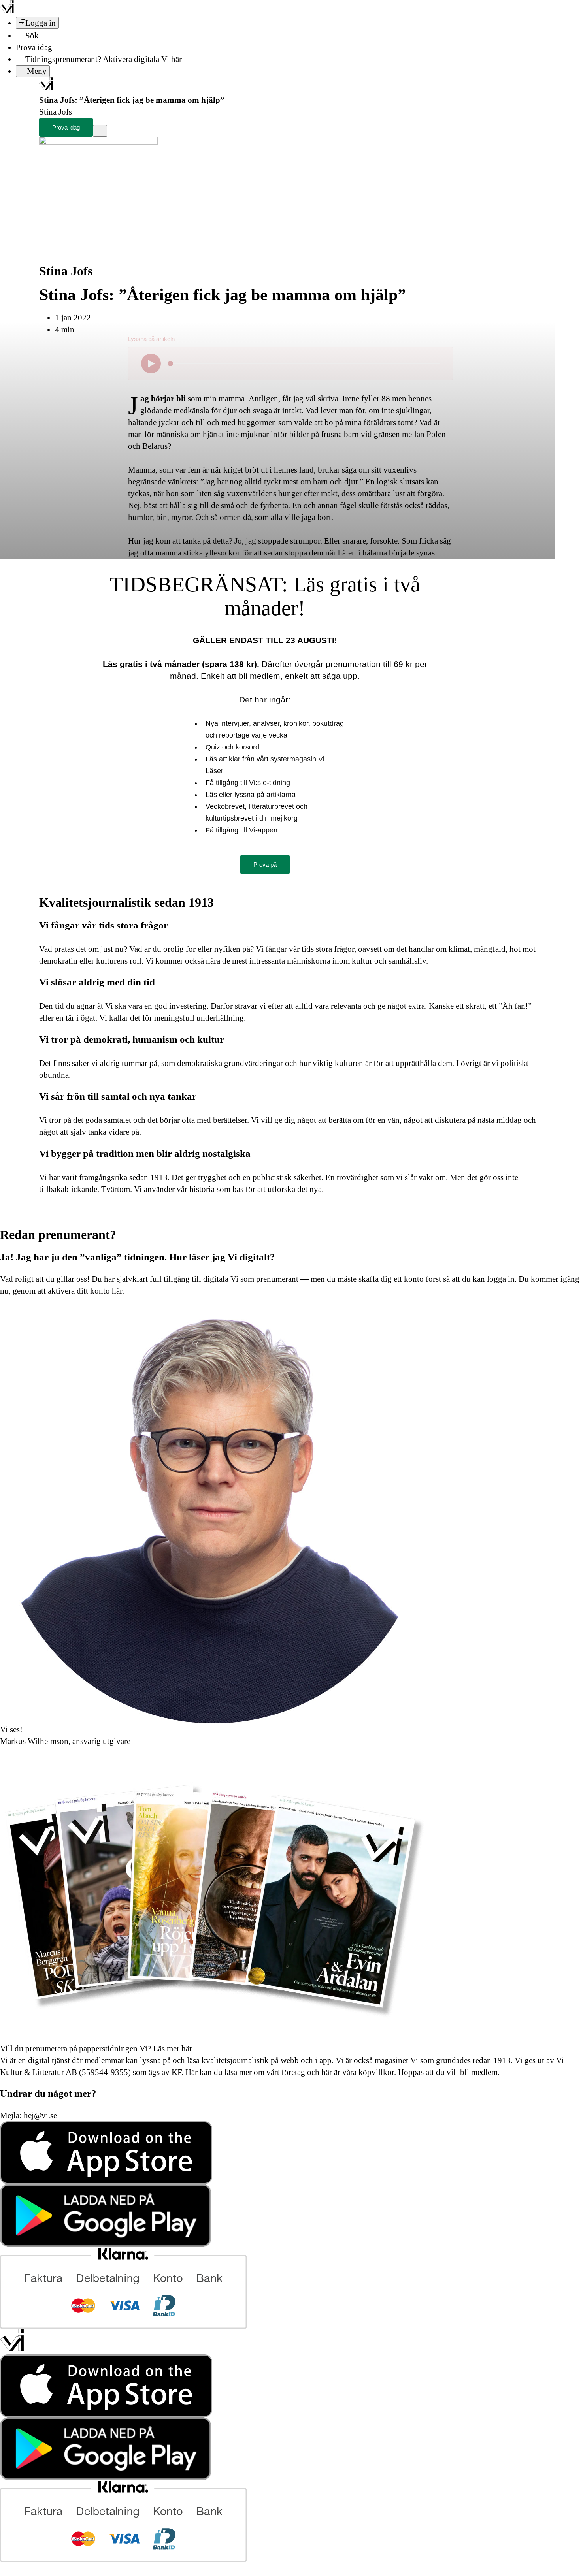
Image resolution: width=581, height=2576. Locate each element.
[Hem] (46, 88)
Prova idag (34, 47)
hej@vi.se (40, 2115)
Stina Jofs (66, 271)
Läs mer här (172, 2049)
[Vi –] (7, 11)
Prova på (265, 865)
